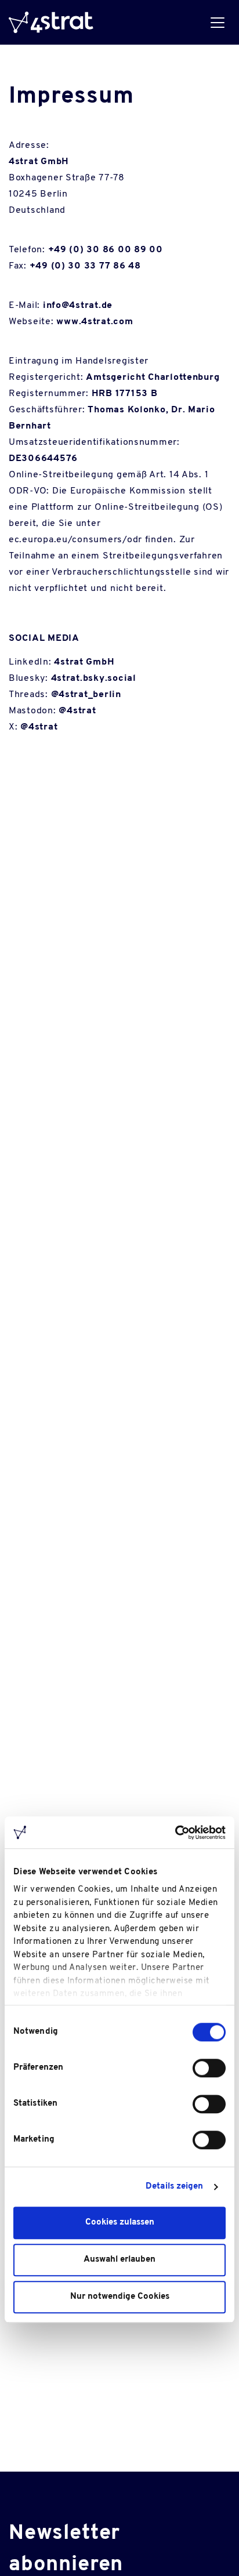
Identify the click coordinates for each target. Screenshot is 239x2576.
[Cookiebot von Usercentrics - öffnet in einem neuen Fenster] (175, 1833)
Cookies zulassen (120, 2223)
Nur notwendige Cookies (120, 2297)
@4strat (77, 711)
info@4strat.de (78, 306)
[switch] (209, 2068)
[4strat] (52, 22)
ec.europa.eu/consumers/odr (75, 540)
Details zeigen (174, 2187)
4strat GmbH (84, 662)
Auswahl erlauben (119, 2260)
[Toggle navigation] (217, 22)
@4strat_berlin (86, 695)
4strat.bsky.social (94, 679)
